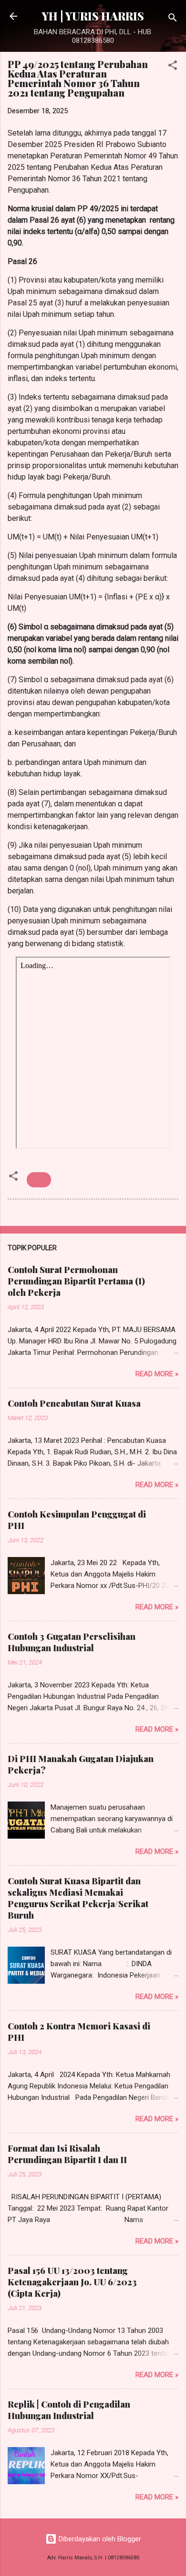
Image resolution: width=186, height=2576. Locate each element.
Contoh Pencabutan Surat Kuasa (74, 1403)
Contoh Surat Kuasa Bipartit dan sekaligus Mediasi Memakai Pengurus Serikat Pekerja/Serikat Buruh (78, 1898)
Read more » (157, 1374)
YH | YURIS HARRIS (93, 16)
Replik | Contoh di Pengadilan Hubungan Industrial (69, 2410)
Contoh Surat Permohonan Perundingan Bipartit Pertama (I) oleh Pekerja (76, 1281)
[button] (173, 67)
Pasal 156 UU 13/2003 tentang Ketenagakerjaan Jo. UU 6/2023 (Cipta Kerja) (72, 2282)
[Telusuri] (173, 19)
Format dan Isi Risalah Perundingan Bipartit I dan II (67, 2154)
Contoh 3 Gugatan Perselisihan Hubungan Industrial (72, 1642)
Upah (39, 1180)
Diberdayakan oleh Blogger (99, 2539)
